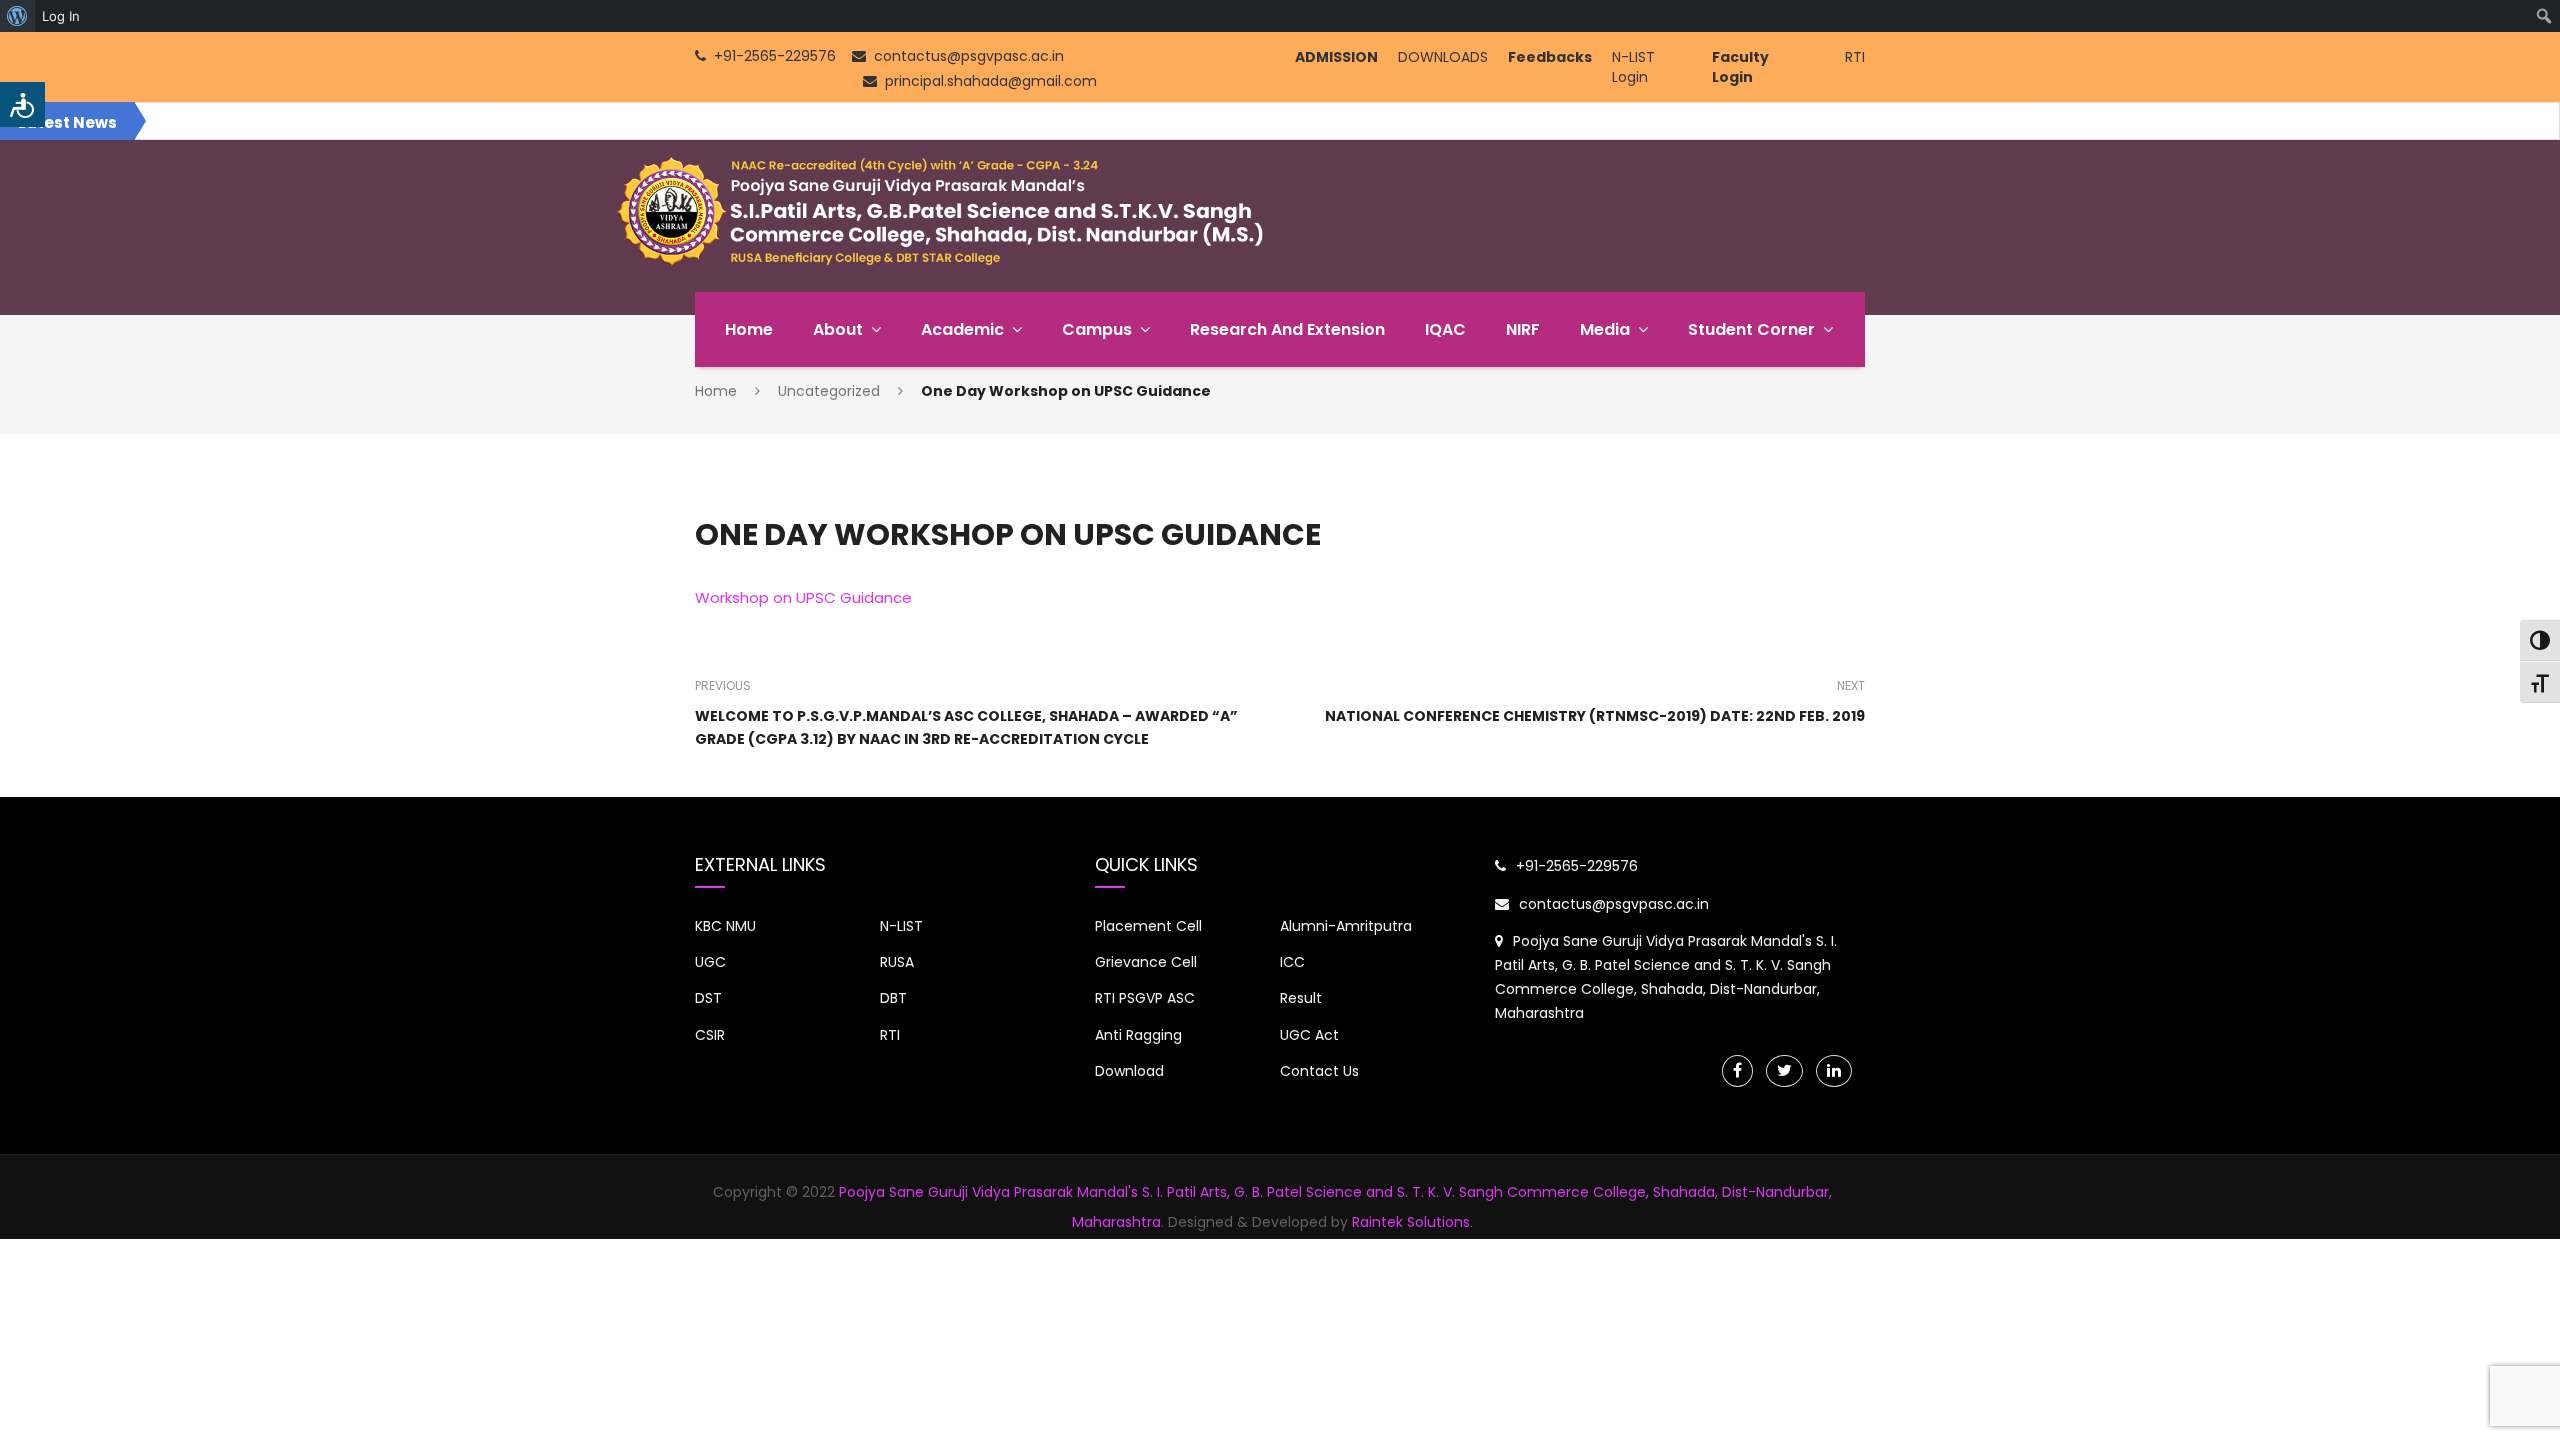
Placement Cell (1148, 926)
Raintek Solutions (1411, 1222)
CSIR (710, 1035)
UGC (710, 962)
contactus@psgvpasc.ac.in (1614, 904)
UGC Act (1309, 1035)
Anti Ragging (1138, 1035)
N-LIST (901, 926)
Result (1301, 998)
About (838, 329)
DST (708, 998)
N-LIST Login (1633, 67)
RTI (1855, 57)
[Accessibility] (22, 104)
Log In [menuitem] (61, 16)
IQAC (1445, 329)
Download (1129, 1071)
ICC (1292, 962)
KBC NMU (725, 926)
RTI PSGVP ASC (1145, 998)
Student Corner (1751, 329)
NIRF (1523, 329)
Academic (962, 329)
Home (749, 329)
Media (1605, 329)
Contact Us (1319, 1071)
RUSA (897, 962)
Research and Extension (1287, 329)
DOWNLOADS (1443, 57)
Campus (1097, 329)
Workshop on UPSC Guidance (803, 597)
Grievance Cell (1146, 962)
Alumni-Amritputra (1346, 926)
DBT (893, 998)
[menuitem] (17, 16)
